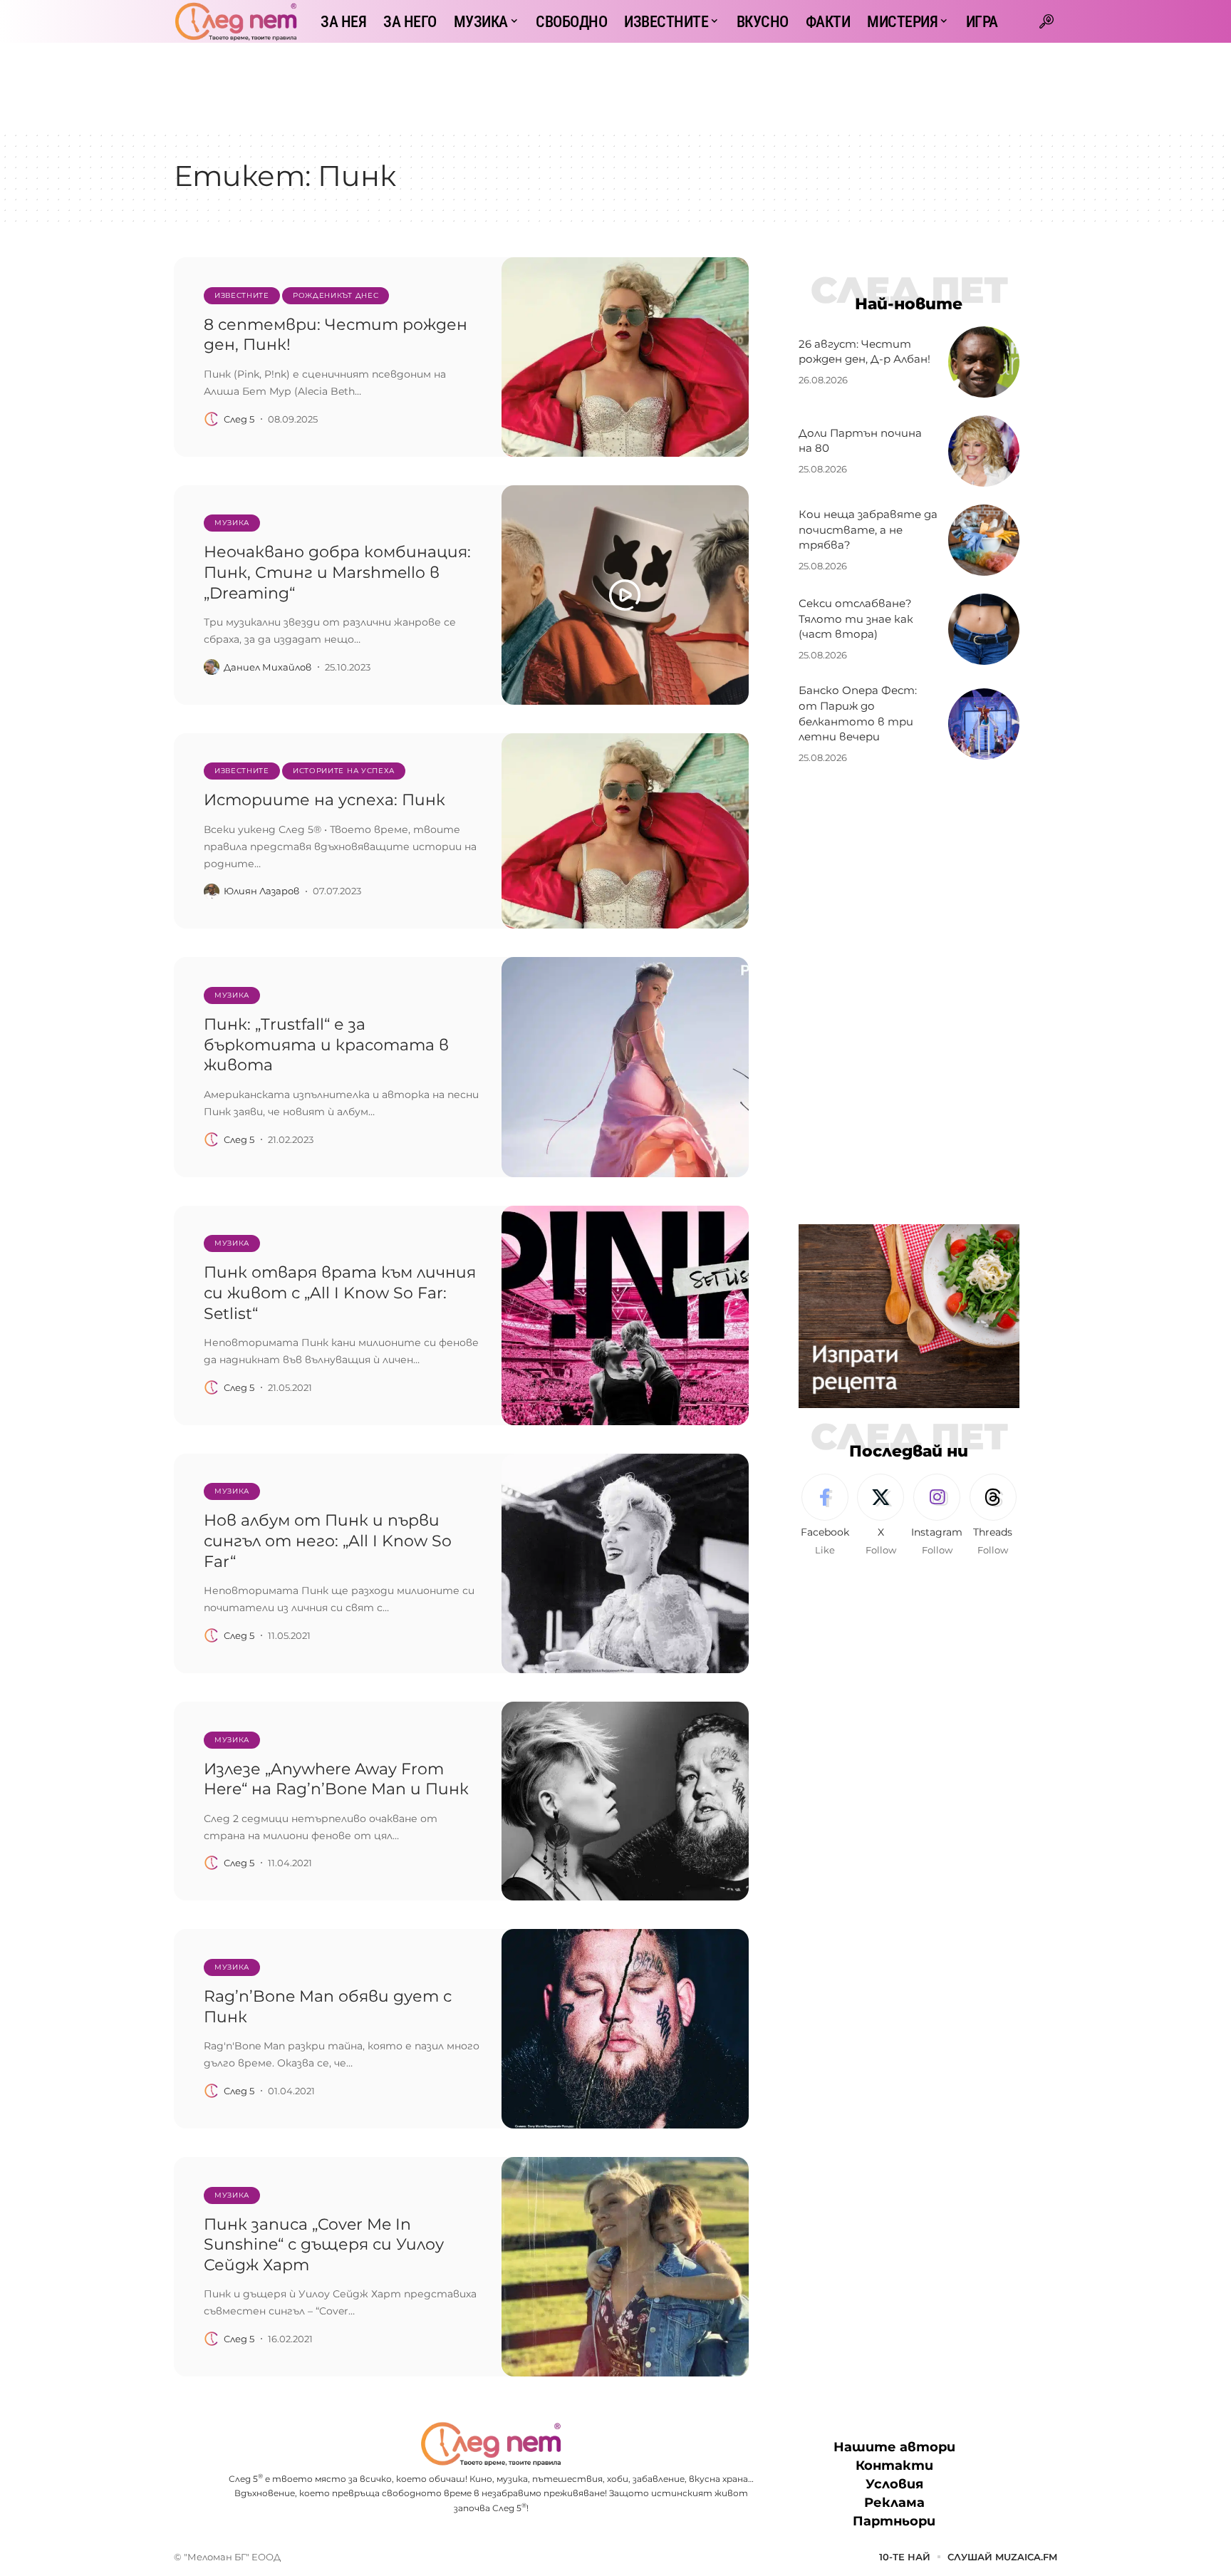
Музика (232, 523)
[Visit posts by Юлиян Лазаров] (212, 891)
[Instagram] (937, 1516)
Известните (242, 295)
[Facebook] (825, 1516)
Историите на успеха (344, 771)
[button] (1046, 21)
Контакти (894, 2466)
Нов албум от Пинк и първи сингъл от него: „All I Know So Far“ (328, 1541)
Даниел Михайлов (268, 667)
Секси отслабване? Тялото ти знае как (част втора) (856, 619)
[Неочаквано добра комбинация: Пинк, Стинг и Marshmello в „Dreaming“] (625, 595)
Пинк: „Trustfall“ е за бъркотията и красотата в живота (326, 1045)
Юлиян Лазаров (261, 891)
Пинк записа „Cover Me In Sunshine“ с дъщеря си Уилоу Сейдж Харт (324, 2245)
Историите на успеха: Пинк (324, 800)
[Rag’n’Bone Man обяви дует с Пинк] (625, 2029)
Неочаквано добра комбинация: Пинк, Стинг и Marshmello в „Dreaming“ (337, 572)
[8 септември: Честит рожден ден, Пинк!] (625, 357)
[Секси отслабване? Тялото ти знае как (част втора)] (984, 629)
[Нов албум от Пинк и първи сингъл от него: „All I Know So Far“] (625, 1563)
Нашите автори (894, 2447)
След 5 (239, 419)
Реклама (894, 2503)
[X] (881, 1516)
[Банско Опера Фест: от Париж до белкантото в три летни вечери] (984, 724)
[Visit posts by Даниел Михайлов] (212, 667)
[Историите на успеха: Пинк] (625, 831)
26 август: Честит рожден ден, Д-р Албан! (864, 352)
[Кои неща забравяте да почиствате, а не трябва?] (984, 540)
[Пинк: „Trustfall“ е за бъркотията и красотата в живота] (625, 1067)
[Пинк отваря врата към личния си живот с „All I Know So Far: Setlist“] (625, 1315)
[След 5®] (236, 21)
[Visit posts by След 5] (212, 419)
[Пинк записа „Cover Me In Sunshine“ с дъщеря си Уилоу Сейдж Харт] (625, 2267)
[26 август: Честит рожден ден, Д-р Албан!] (984, 362)
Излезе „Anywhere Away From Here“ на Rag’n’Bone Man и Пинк (336, 1779)
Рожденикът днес (336, 295)
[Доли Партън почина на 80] (984, 451)
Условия (894, 2484)
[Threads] (993, 1516)
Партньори (894, 2521)
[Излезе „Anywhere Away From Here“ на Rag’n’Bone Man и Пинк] (625, 1801)
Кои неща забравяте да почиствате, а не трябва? (868, 530)
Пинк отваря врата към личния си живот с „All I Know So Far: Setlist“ (340, 1293)
